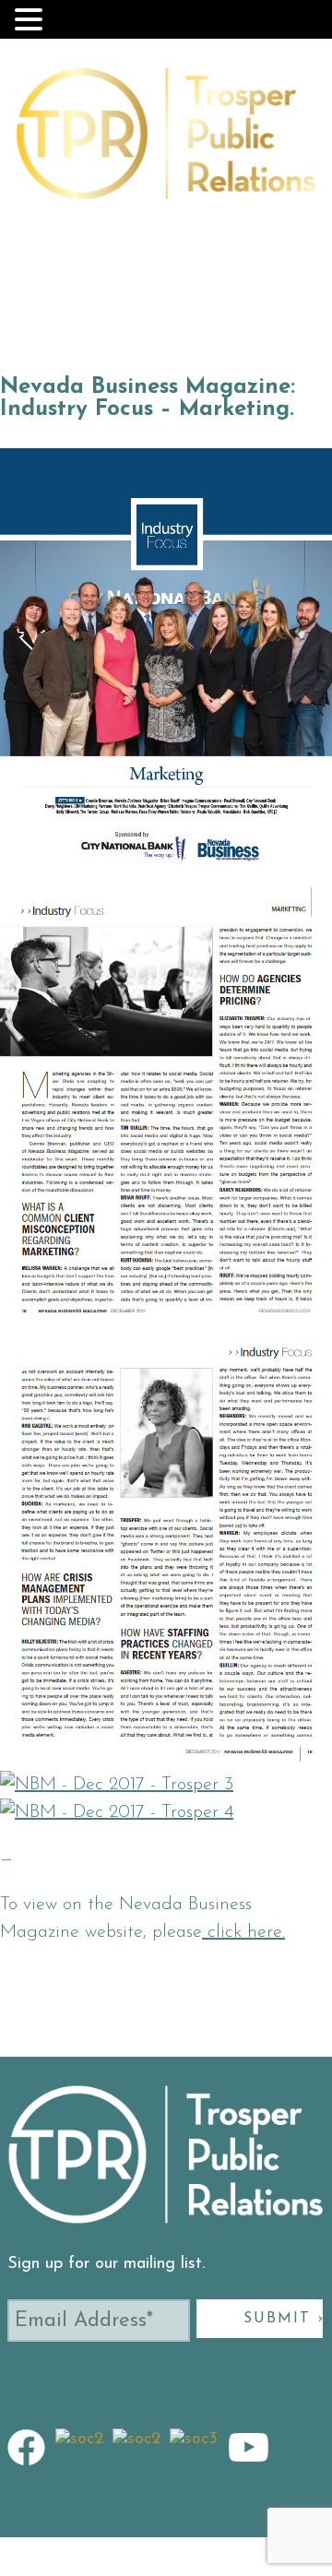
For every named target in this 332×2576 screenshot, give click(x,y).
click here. (243, 1932)
